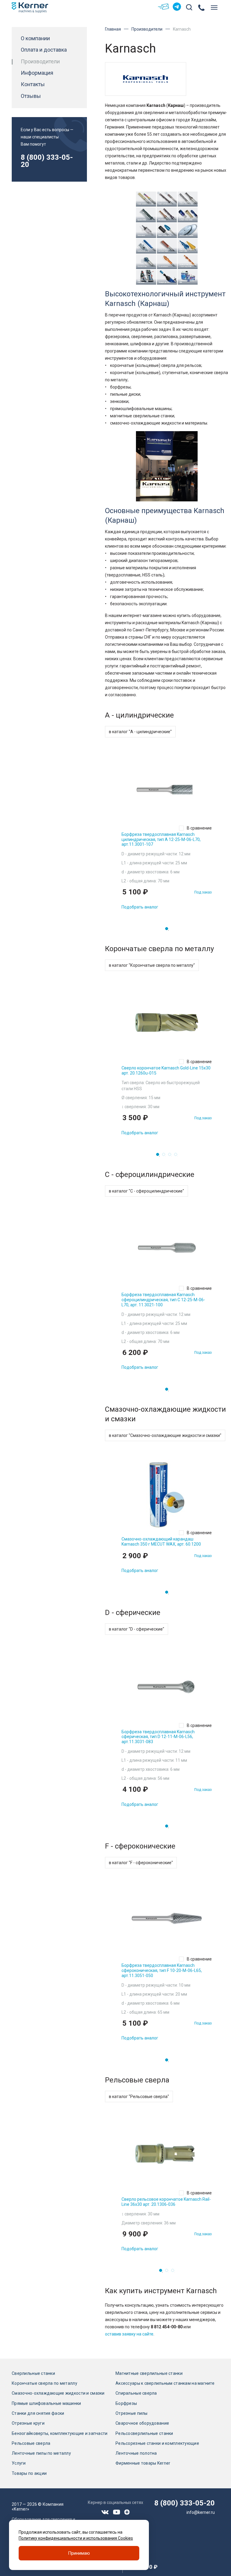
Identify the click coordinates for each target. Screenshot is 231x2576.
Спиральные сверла (136, 2393)
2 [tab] (165, 1156)
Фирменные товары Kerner (143, 2463)
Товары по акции (29, 2473)
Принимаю (79, 2553)
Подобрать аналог (140, 907)
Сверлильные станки (33, 2373)
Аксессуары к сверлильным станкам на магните (165, 2383)
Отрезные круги (28, 2423)
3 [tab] (171, 1156)
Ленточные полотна (136, 2453)
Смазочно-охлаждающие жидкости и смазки (58, 2393)
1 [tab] (168, 930)
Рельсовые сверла (31, 2443)
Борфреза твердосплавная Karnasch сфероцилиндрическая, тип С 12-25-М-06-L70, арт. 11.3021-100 (163, 1300)
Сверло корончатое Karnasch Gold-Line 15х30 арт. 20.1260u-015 (166, 1070)
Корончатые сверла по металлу (45, 2383)
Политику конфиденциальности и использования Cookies (76, 2538)
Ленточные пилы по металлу (41, 2453)
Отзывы (31, 96)
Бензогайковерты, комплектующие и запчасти (60, 2433)
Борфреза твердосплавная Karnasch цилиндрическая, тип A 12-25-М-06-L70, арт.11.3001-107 (161, 839)
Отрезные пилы (132, 2413)
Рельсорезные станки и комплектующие (157, 2443)
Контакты (33, 84)
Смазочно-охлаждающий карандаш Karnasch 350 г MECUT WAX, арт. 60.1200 (161, 1542)
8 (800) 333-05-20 (47, 161)
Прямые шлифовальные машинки (46, 2403)
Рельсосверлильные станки (144, 2433)
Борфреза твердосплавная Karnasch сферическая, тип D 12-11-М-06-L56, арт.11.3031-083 (158, 1737)
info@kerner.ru (201, 2512)
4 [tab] (177, 1156)
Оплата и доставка (44, 50)
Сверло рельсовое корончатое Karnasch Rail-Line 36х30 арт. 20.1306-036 (166, 2202)
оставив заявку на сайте (129, 2334)
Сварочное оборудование (142, 2423)
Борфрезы (126, 2403)
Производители (147, 29)
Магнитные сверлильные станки (149, 2373)
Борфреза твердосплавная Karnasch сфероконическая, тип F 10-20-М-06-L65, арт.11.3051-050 (162, 1970)
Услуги (19, 2463)
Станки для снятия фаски (38, 2413)
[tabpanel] (167, 835)
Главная (113, 29)
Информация (37, 73)
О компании (35, 38)
